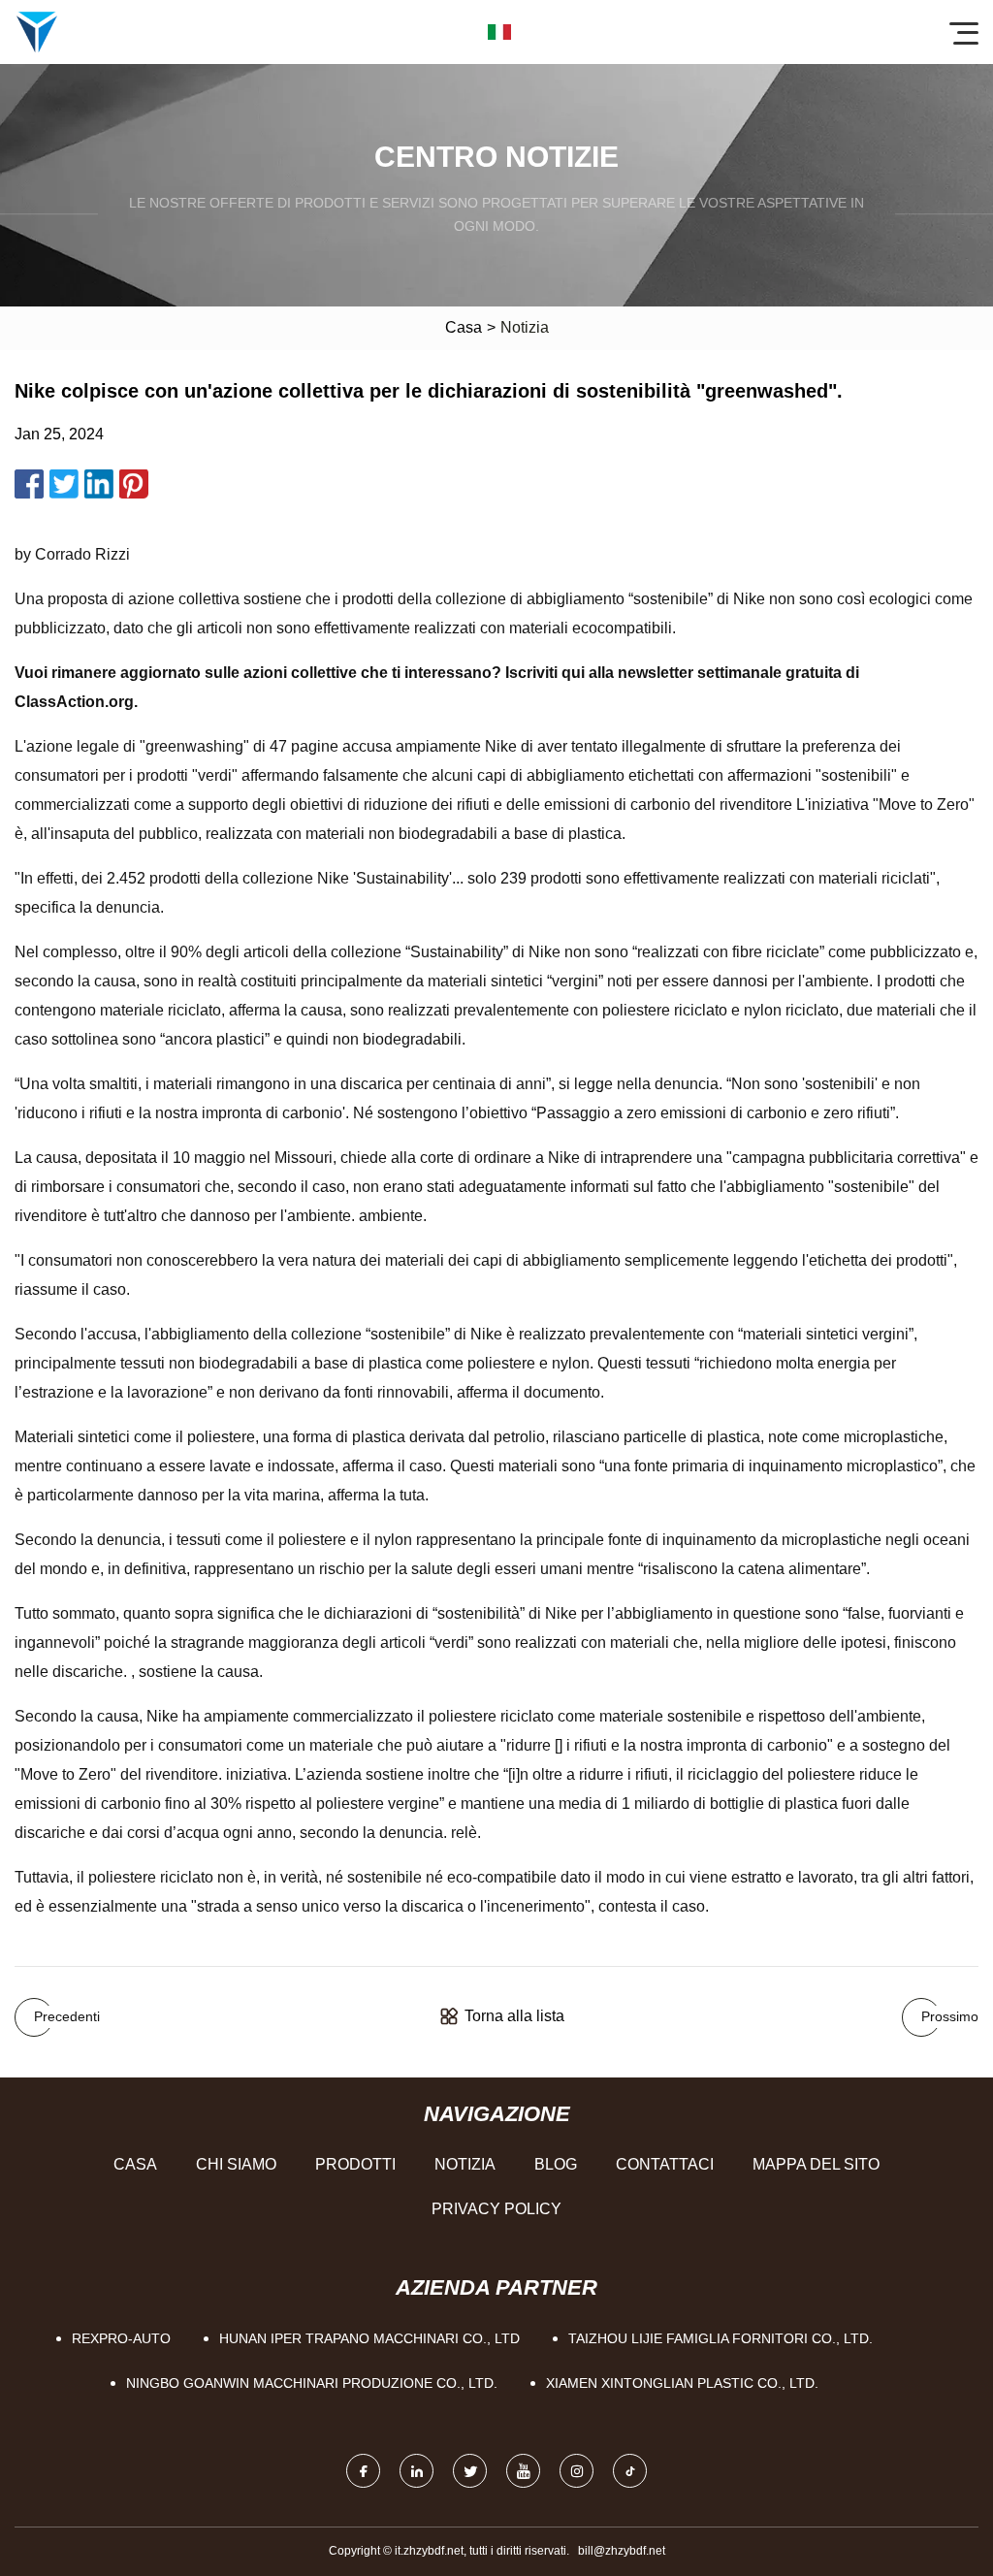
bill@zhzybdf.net (622, 2551)
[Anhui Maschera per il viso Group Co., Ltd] (37, 32)
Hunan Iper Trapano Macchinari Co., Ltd (369, 2338)
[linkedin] (416, 2471)
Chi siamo (236, 2164)
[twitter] (470, 2471)
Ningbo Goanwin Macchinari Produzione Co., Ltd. (312, 2383)
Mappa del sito (816, 2164)
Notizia (465, 2164)
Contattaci (665, 2164)
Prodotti (355, 2164)
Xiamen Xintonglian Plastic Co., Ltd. (682, 2383)
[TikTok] (630, 2471)
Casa (464, 327)
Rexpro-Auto (121, 2338)
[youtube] (523, 2471)
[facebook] (363, 2471)
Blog (556, 2164)
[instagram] (577, 2471)
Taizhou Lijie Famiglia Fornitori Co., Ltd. (721, 2338)
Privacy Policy (496, 2209)
